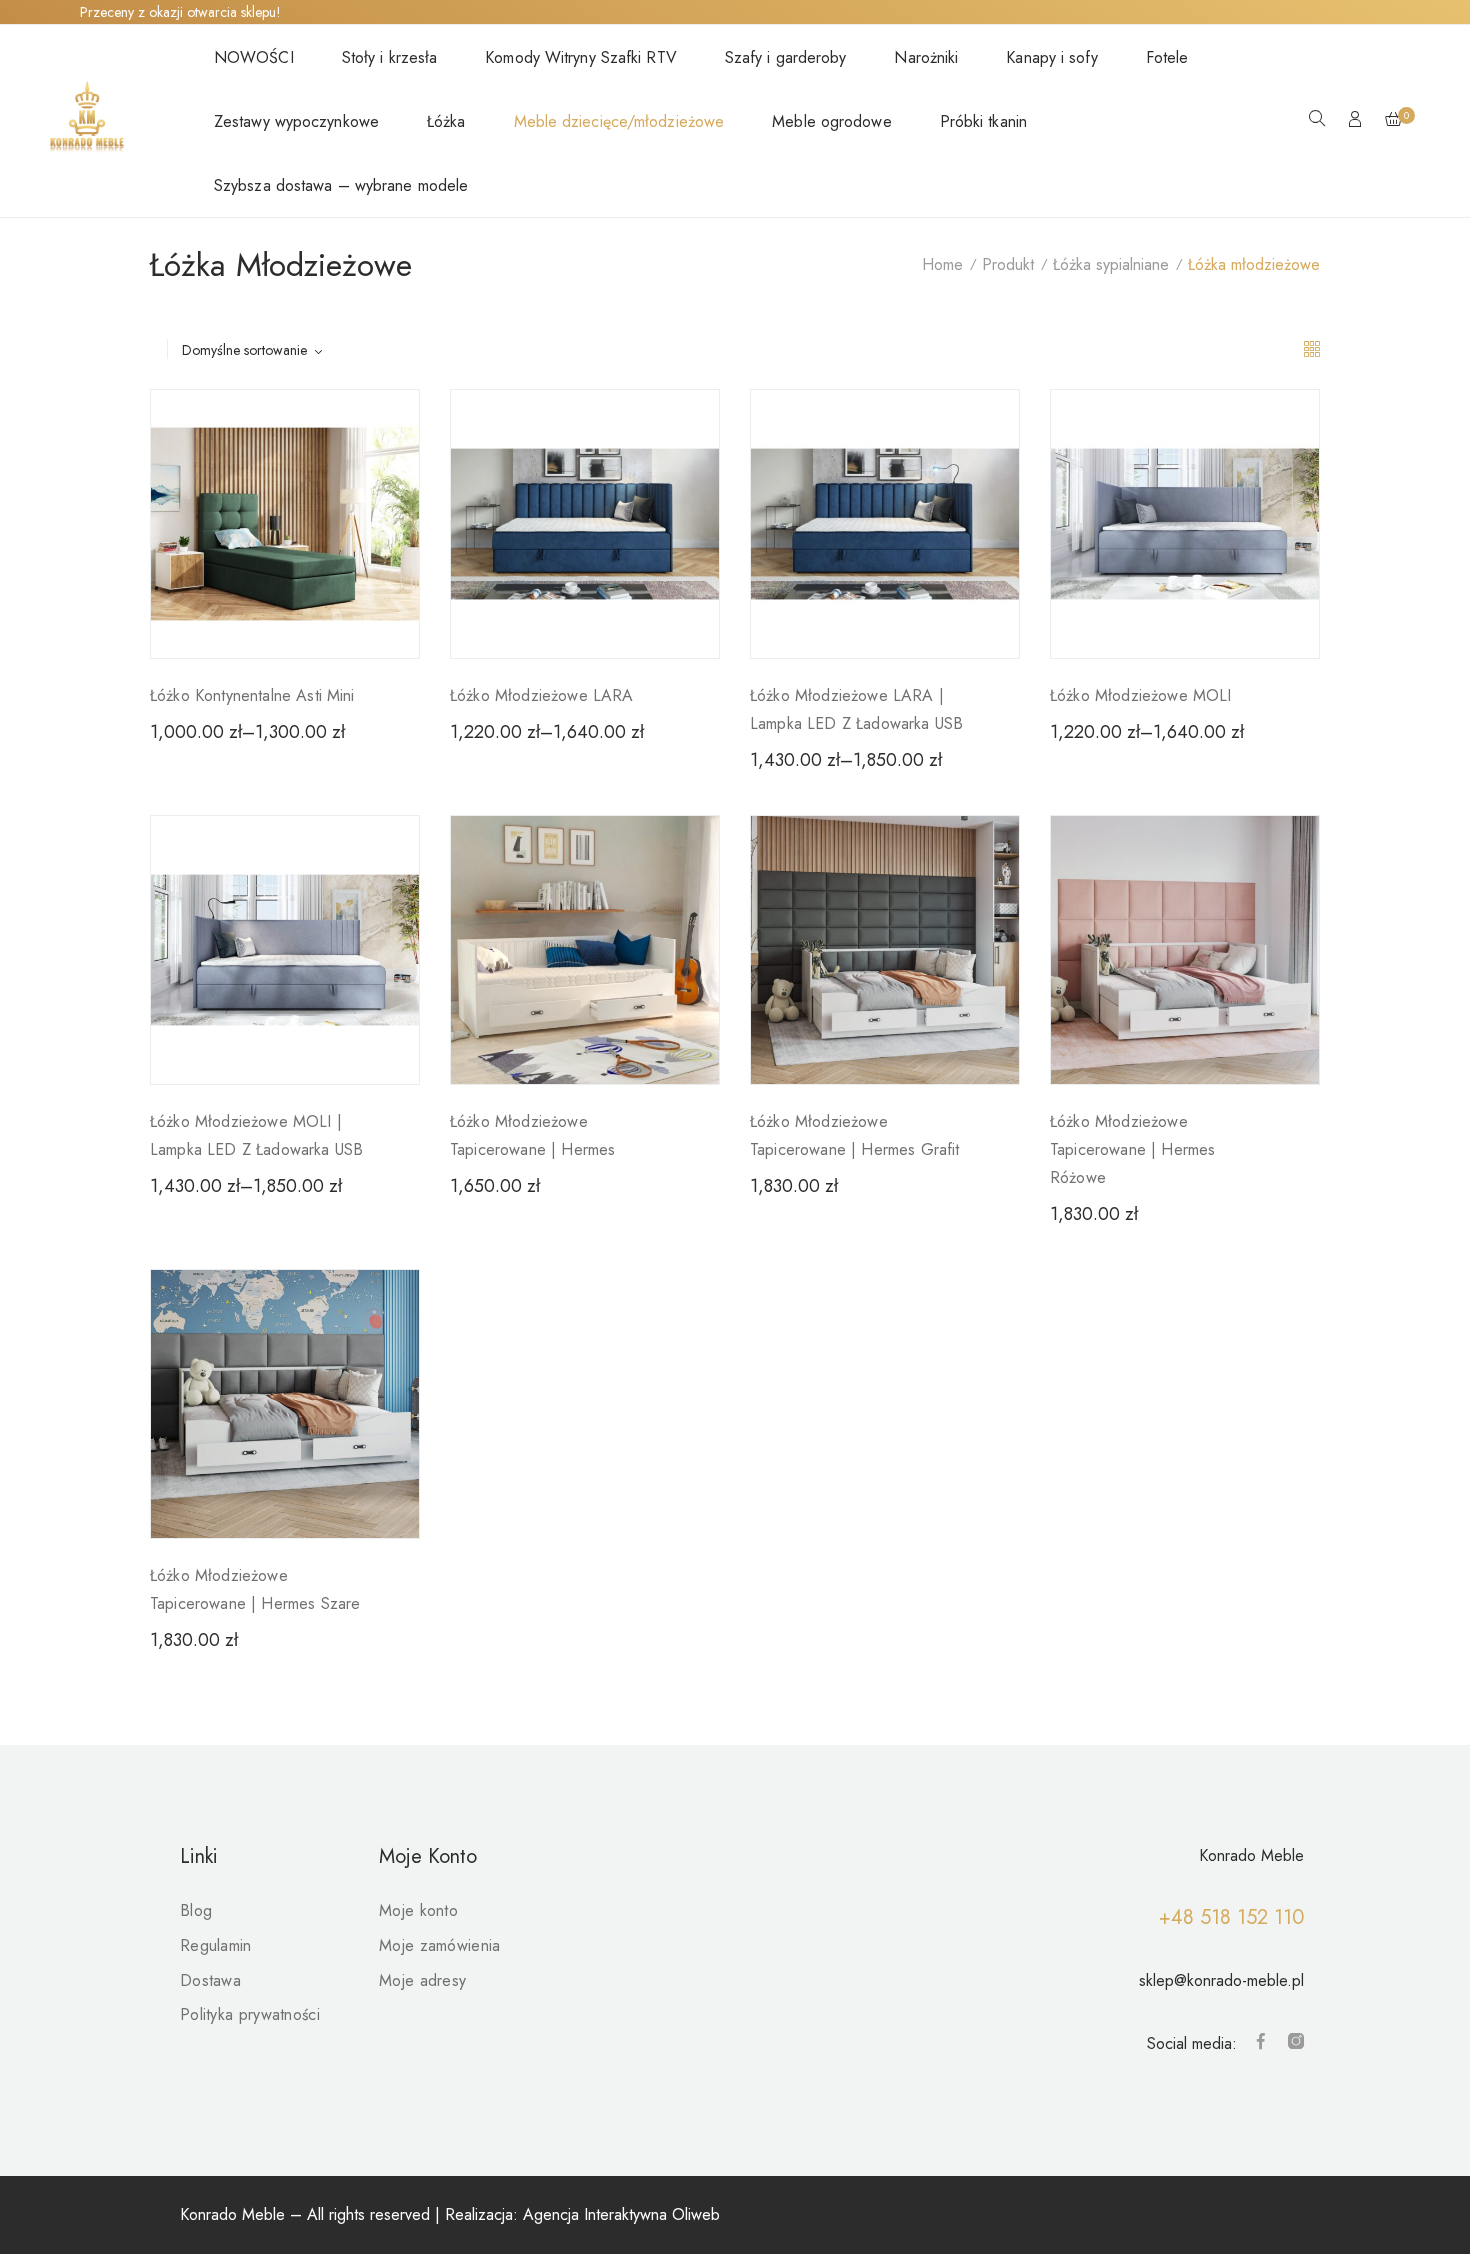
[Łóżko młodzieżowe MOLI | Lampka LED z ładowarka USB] (285, 950)
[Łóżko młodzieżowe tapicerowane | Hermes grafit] (885, 950)
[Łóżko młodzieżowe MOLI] (1185, 524)
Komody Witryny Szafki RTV (581, 57)
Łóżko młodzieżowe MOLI (1141, 695)
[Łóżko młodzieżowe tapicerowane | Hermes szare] (285, 1404)
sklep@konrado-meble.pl (1221, 1980)
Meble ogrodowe (831, 121)
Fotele (1167, 57)
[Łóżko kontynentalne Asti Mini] (285, 524)
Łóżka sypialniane (1111, 264)
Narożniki (926, 57)
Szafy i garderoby (786, 57)
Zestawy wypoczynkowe (296, 121)
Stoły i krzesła (390, 57)
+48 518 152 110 (1231, 1917)
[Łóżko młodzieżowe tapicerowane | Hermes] (585, 950)
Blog (196, 1910)
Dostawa (210, 1980)
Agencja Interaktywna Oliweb (621, 2214)
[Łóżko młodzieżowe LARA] (585, 524)
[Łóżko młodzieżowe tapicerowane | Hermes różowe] (1185, 950)
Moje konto (418, 1910)
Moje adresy (422, 1980)
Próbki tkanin (983, 121)
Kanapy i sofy (1051, 57)
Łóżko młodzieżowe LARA (542, 695)
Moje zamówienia (440, 1945)
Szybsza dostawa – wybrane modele (341, 185)
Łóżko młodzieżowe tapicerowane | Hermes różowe (1132, 1149)
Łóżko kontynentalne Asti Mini (252, 695)
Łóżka (446, 121)
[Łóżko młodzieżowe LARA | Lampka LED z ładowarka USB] (885, 524)
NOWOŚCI (254, 57)
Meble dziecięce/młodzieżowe (619, 121)
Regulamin (216, 1945)
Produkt (1008, 264)
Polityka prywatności (250, 2014)
